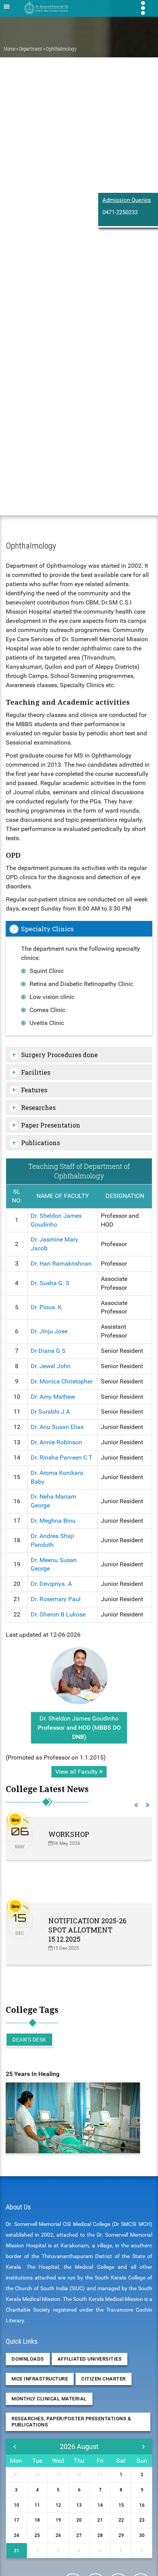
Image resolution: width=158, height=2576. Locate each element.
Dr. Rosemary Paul (56, 1599)
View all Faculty (77, 1772)
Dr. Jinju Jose (49, 1331)
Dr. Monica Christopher (62, 1381)
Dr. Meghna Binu (53, 1521)
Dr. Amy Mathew (53, 1397)
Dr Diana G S (48, 1351)
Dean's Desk (29, 2040)
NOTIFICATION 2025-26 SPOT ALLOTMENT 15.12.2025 (87, 1930)
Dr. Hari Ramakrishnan (61, 1264)
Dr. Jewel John (51, 1366)
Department (31, 49)
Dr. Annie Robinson (56, 1442)
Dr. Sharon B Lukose (58, 1614)
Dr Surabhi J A (50, 1412)
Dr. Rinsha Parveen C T (62, 1457)
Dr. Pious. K (46, 1307)
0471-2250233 (120, 212)
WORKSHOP (69, 1834)
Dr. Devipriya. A (51, 1584)
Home (10, 49)
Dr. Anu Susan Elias (57, 1427)
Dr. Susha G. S (50, 1283)
